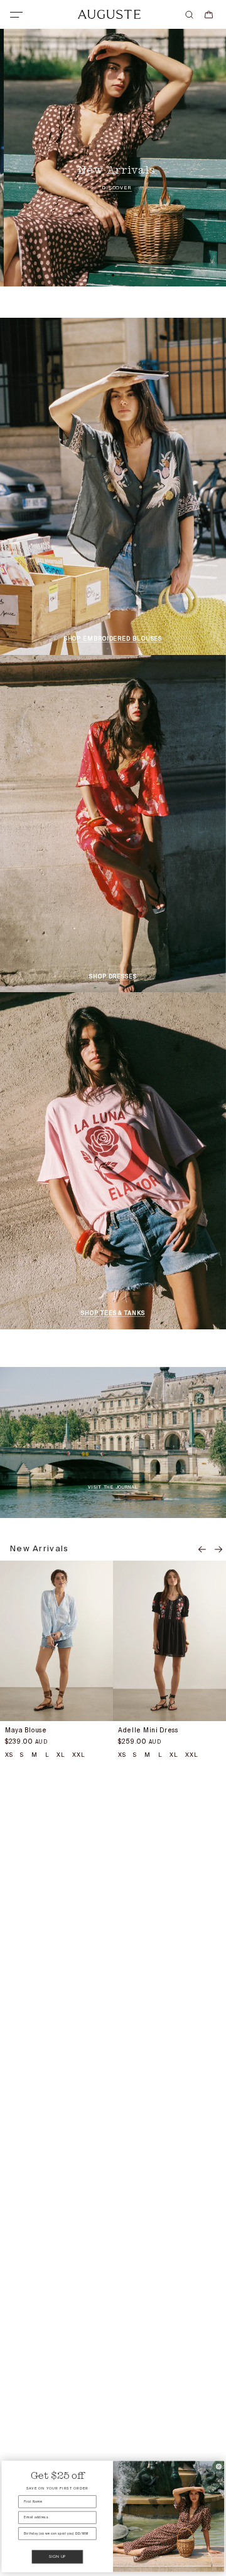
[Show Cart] (209, 15)
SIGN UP (57, 2557)
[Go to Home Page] (109, 14)
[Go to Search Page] (189, 15)
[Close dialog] (219, 2467)
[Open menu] (16, 15)
